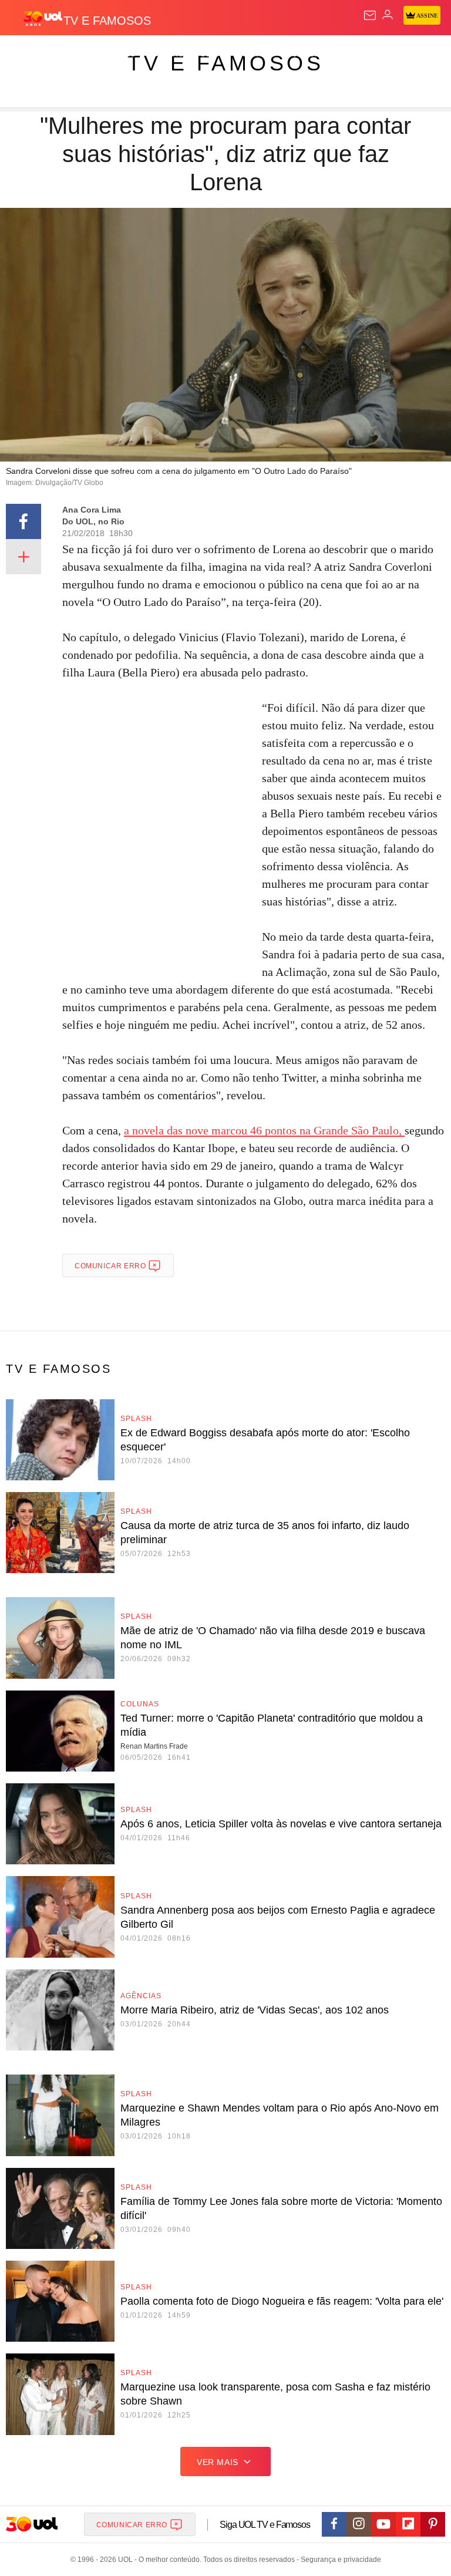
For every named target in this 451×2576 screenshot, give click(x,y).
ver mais (218, 2462)
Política (213, 54)
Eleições (117, 54)
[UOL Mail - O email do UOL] (370, 15)
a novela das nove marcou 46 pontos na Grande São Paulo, (264, 1130)
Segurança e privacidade (339, 2560)
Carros (259, 54)
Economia (308, 54)
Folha (354, 54)
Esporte (396, 54)
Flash (73, 54)
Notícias (166, 54)
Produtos (27, 54)
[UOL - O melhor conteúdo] (43, 18)
